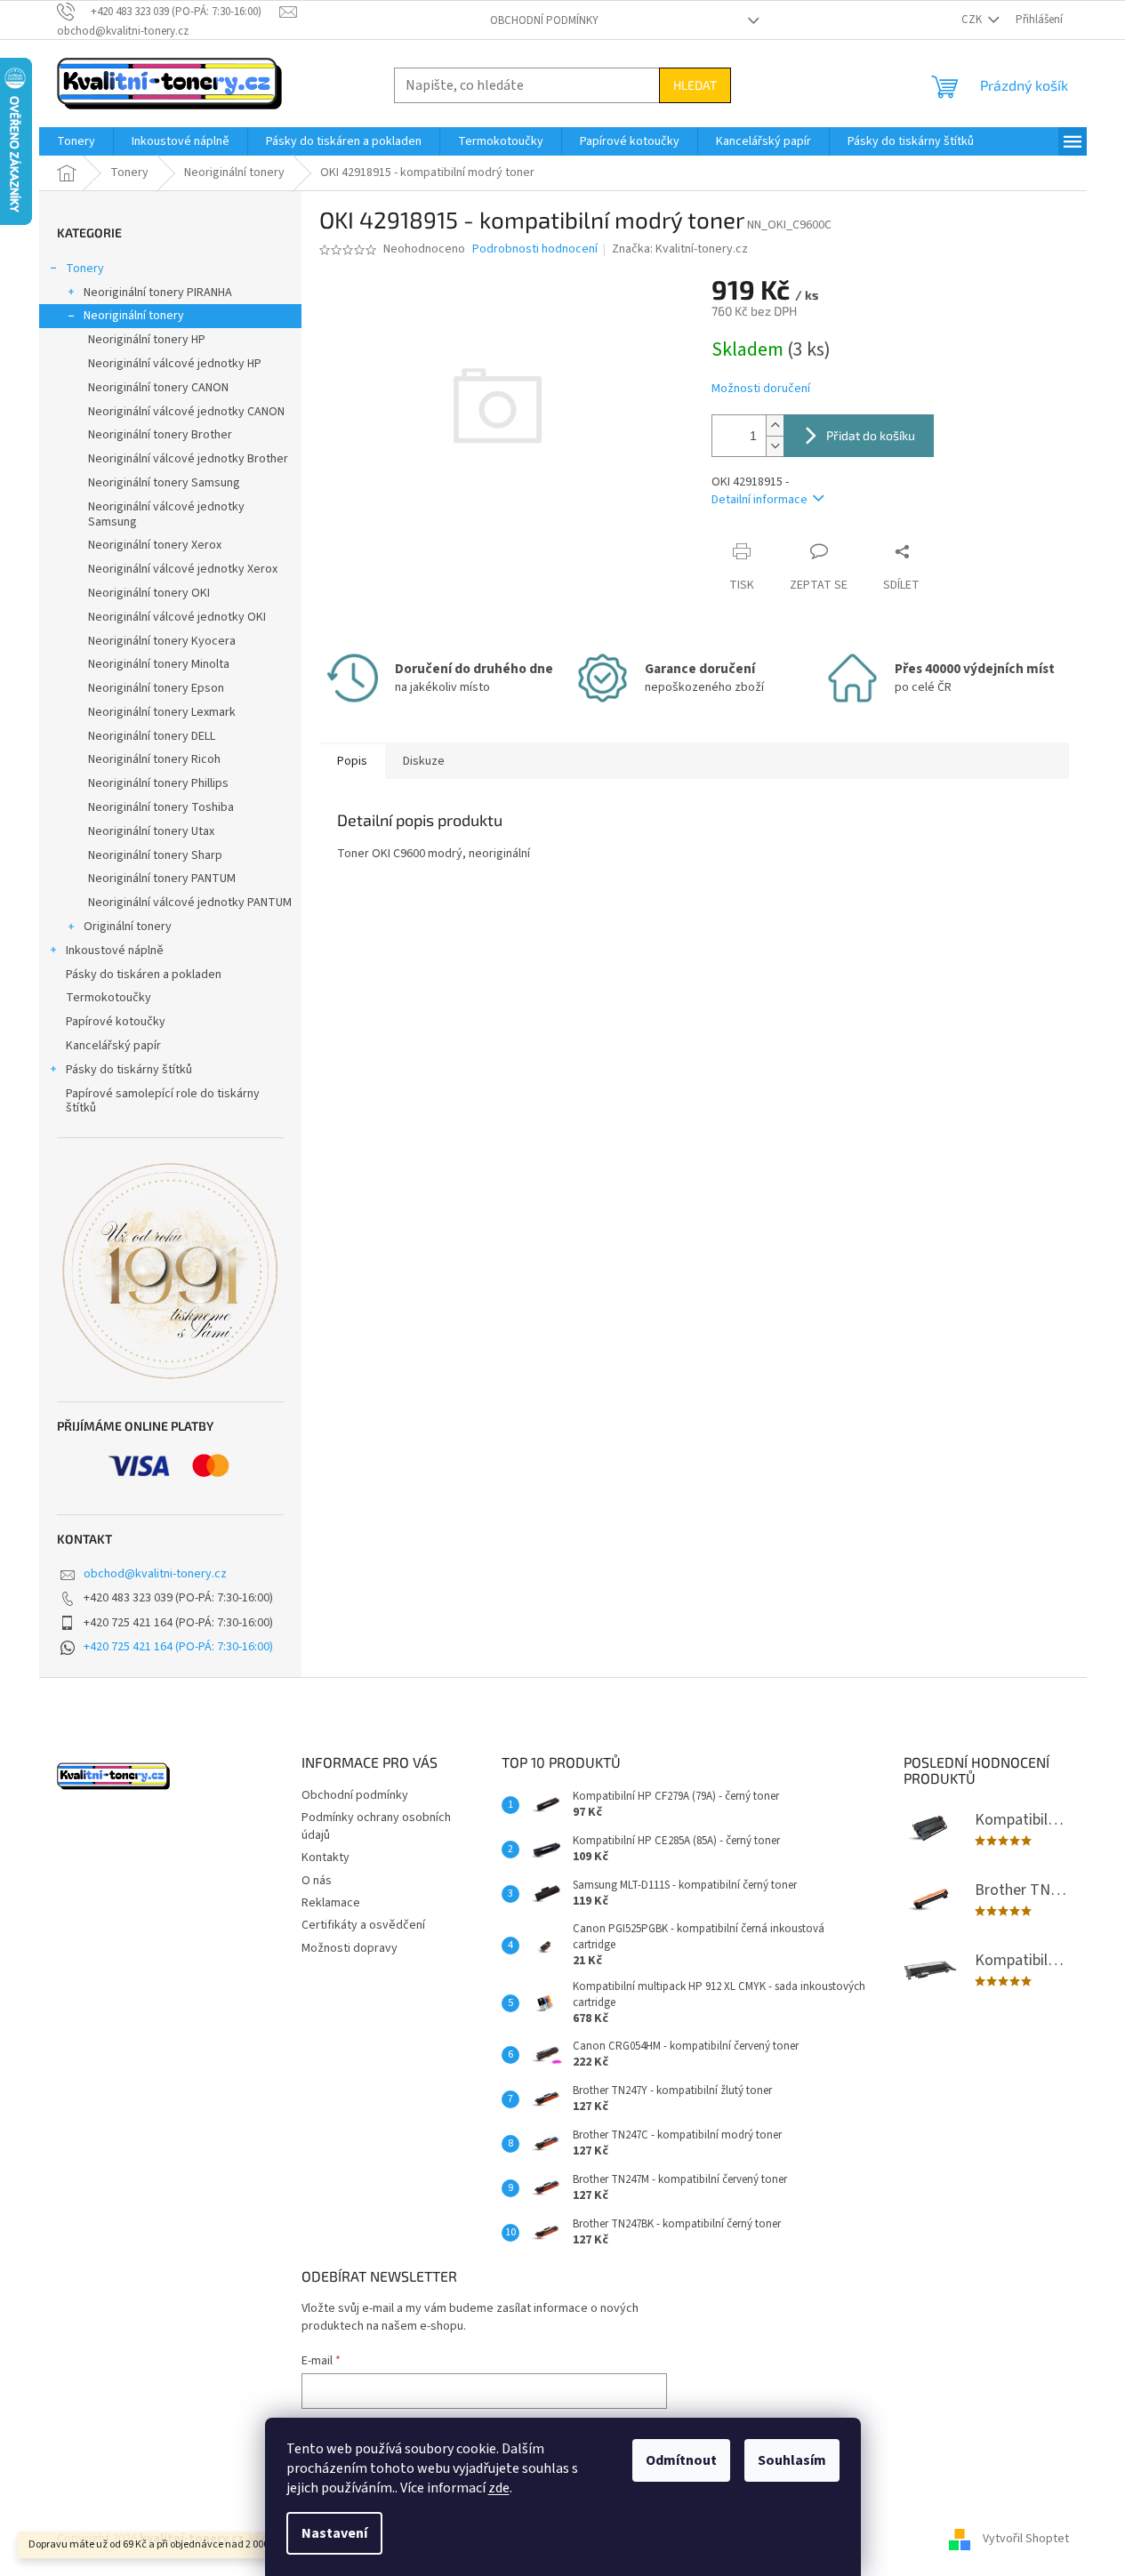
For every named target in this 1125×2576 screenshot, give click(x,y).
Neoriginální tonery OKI (149, 593)
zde (499, 2488)
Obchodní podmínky (544, 20)
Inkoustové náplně (115, 951)
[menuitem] (76, 141)
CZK (973, 20)
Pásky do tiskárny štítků (129, 1070)
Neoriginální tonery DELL (152, 736)
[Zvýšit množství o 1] (775, 425)
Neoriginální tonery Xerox (155, 545)
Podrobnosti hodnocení (535, 249)
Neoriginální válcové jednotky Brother (188, 459)
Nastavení (334, 2533)
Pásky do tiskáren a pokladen (144, 975)
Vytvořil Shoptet (1026, 2540)
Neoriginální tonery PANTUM (162, 879)
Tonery (85, 269)
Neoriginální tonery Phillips (158, 783)
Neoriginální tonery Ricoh (154, 759)
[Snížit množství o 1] (775, 446)
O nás (317, 1881)
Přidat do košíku (871, 435)
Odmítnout (681, 2460)
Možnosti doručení (761, 389)
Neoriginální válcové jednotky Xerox (183, 569)
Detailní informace (759, 500)
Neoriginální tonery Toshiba (161, 807)
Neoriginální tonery (134, 316)
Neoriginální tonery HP (147, 340)
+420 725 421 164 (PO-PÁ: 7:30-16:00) (178, 1647)
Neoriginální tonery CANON (158, 388)
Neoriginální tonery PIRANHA (158, 293)
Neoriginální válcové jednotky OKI (177, 617)
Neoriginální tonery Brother (160, 435)
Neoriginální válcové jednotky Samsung (166, 514)
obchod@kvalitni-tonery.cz (155, 1574)
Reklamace (331, 1903)
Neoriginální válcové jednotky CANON (186, 412)
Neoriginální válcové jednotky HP (175, 364)
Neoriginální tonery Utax (151, 831)
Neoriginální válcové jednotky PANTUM (190, 903)
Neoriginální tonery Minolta (159, 664)
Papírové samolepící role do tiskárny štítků (163, 1101)
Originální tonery (128, 927)
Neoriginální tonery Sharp (155, 855)
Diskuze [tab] (424, 761)
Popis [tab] (352, 761)
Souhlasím (792, 2460)
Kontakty (325, 1858)
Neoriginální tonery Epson (156, 688)
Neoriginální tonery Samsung (164, 483)
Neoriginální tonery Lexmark (162, 712)
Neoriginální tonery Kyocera (162, 641)
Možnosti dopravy (350, 1948)
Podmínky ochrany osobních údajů (376, 1826)
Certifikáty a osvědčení (363, 1925)
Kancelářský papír (113, 1046)
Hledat (695, 85)
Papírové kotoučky (116, 1022)
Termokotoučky (108, 998)
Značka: (680, 249)
